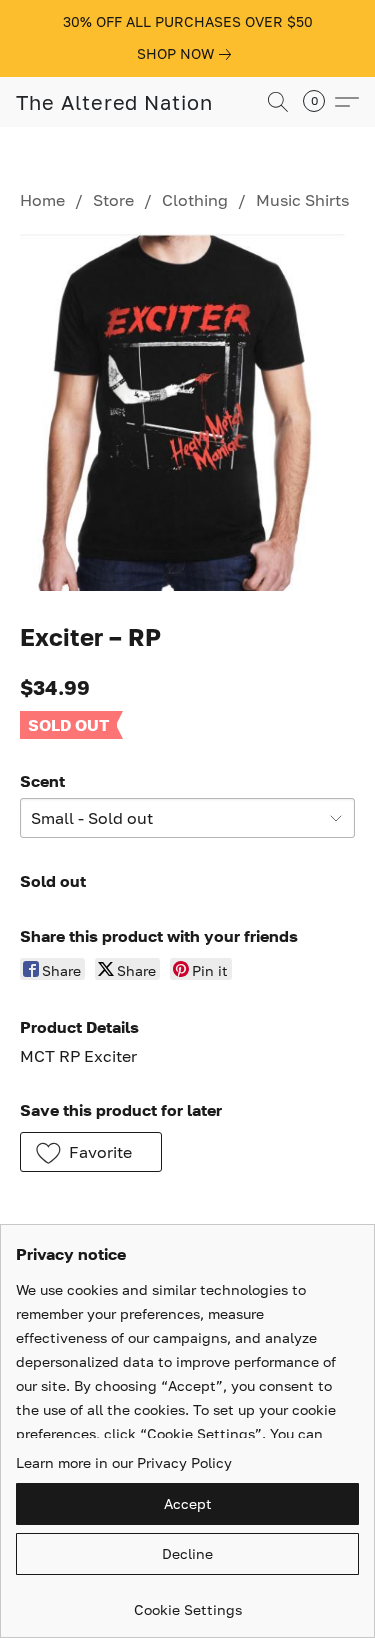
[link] (188, 54)
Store (113, 200)
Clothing (195, 200)
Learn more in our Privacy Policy (124, 1462)
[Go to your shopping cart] (320, 102)
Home (42, 200)
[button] (114, 102)
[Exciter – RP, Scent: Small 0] (187, 411)
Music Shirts (302, 200)
